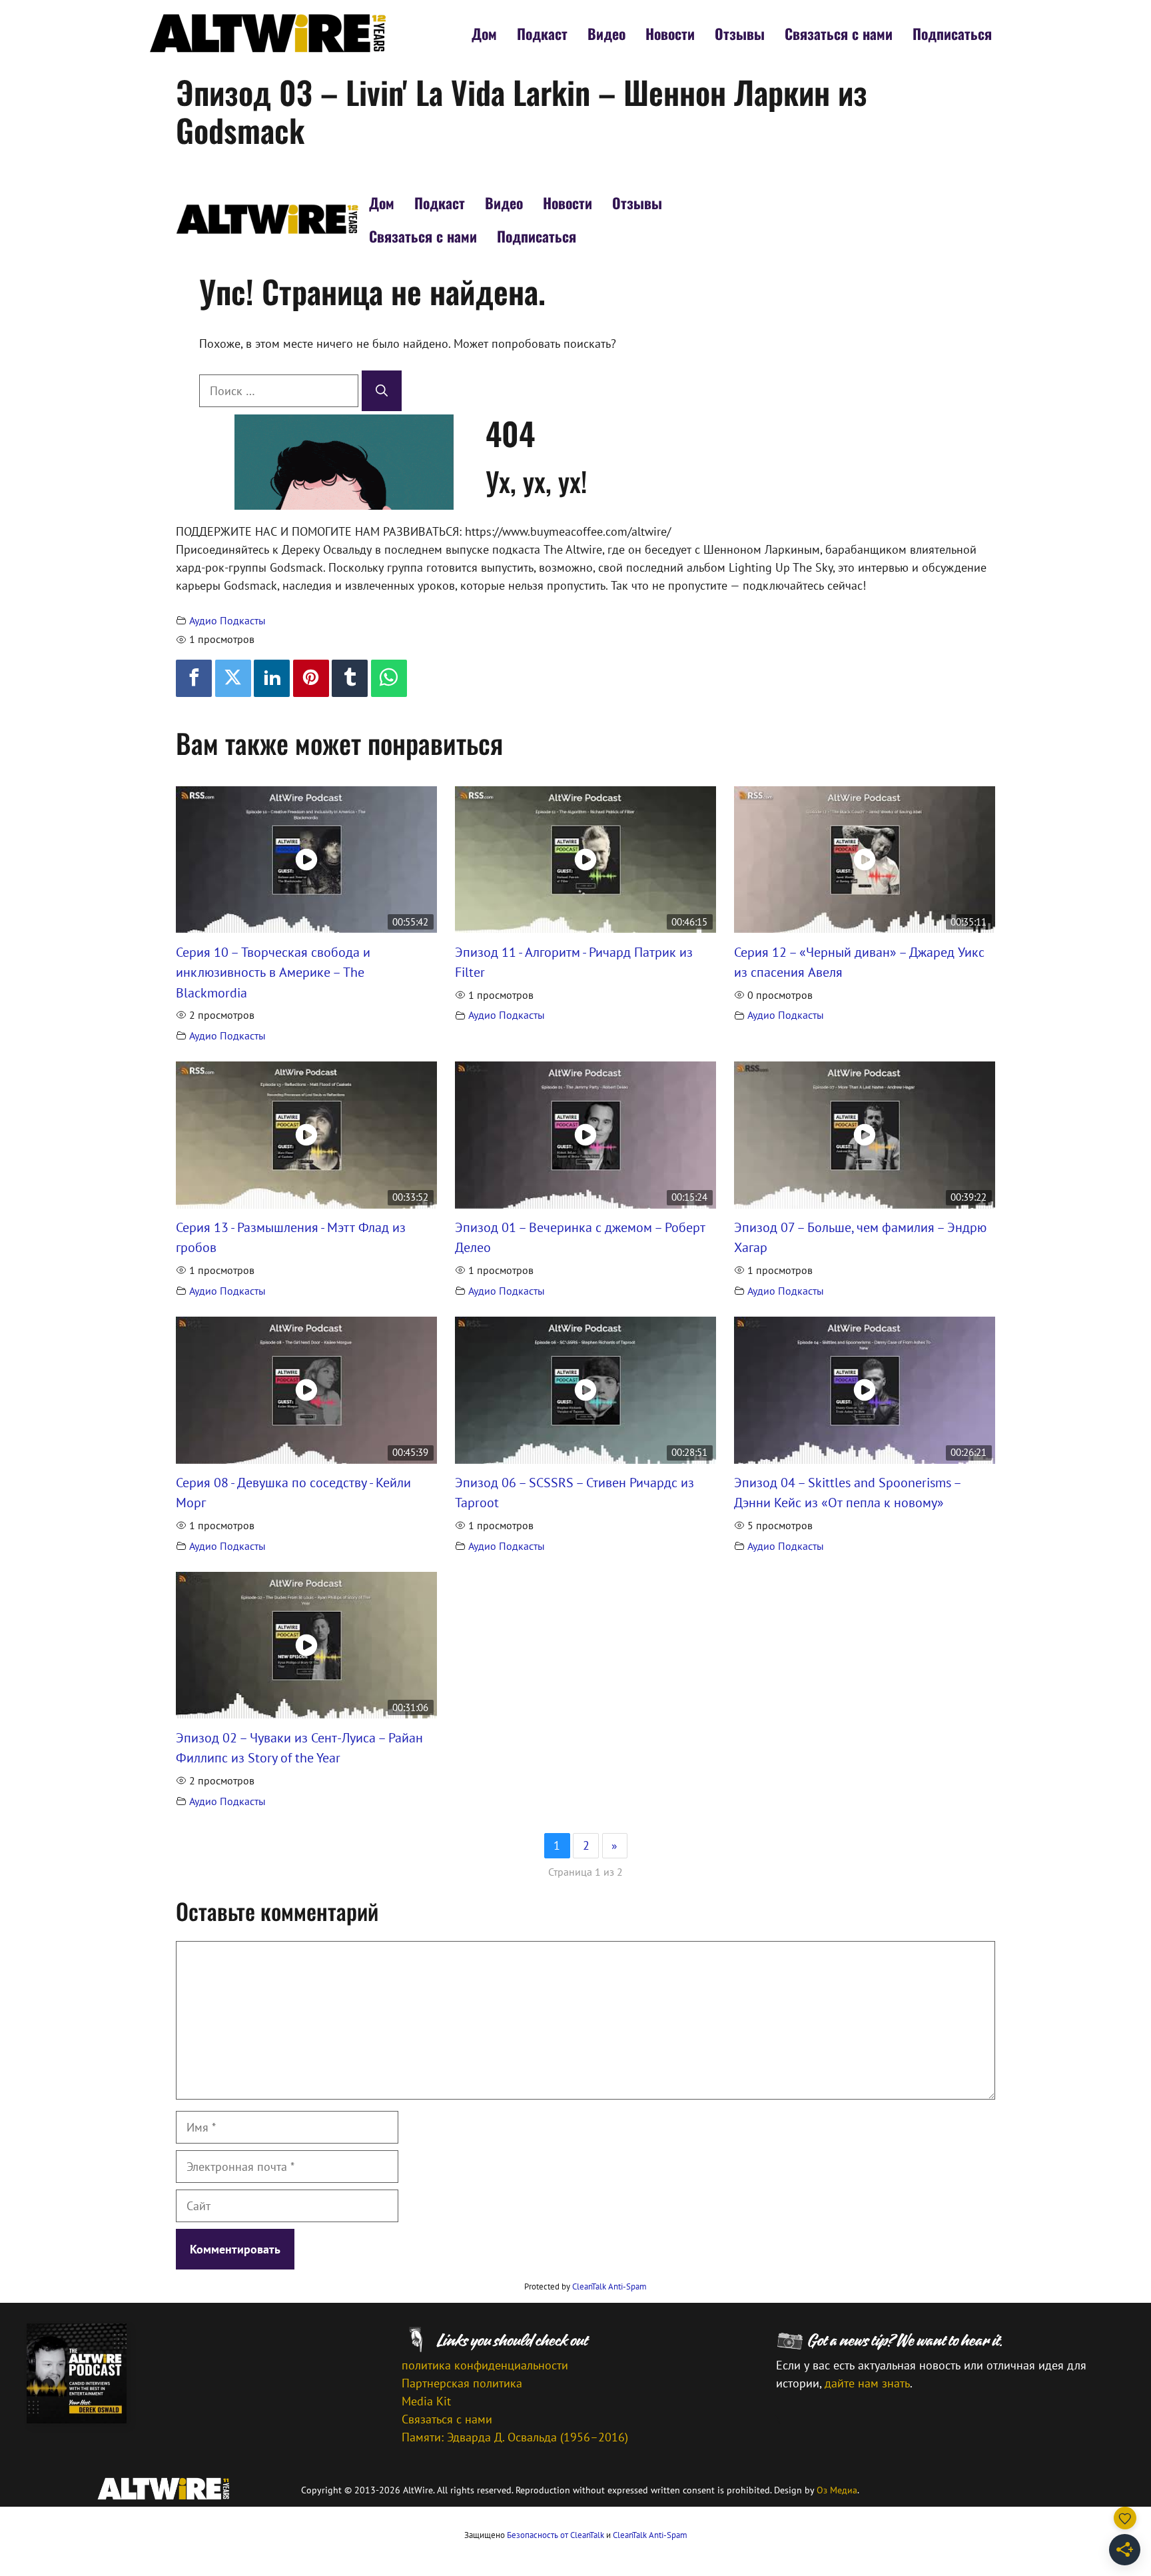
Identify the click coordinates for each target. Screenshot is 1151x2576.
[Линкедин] (272, 678)
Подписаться (952, 33)
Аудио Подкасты (227, 620)
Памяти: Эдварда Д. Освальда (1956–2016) (515, 2437)
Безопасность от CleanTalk (556, 2535)
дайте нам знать (867, 2383)
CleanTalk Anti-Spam (609, 2286)
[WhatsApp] (389, 678)
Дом (484, 33)
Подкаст (542, 33)
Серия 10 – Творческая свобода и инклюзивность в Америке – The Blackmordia (273, 972)
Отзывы (740, 33)
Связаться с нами (839, 33)
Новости (670, 33)
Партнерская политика (462, 2383)
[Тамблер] (350, 678)
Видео (606, 33)
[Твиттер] (233, 678)
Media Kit (426, 2401)
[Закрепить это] (311, 678)
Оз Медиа (837, 2490)
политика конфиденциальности (485, 2365)
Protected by (585, 2286)
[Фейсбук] (194, 678)
